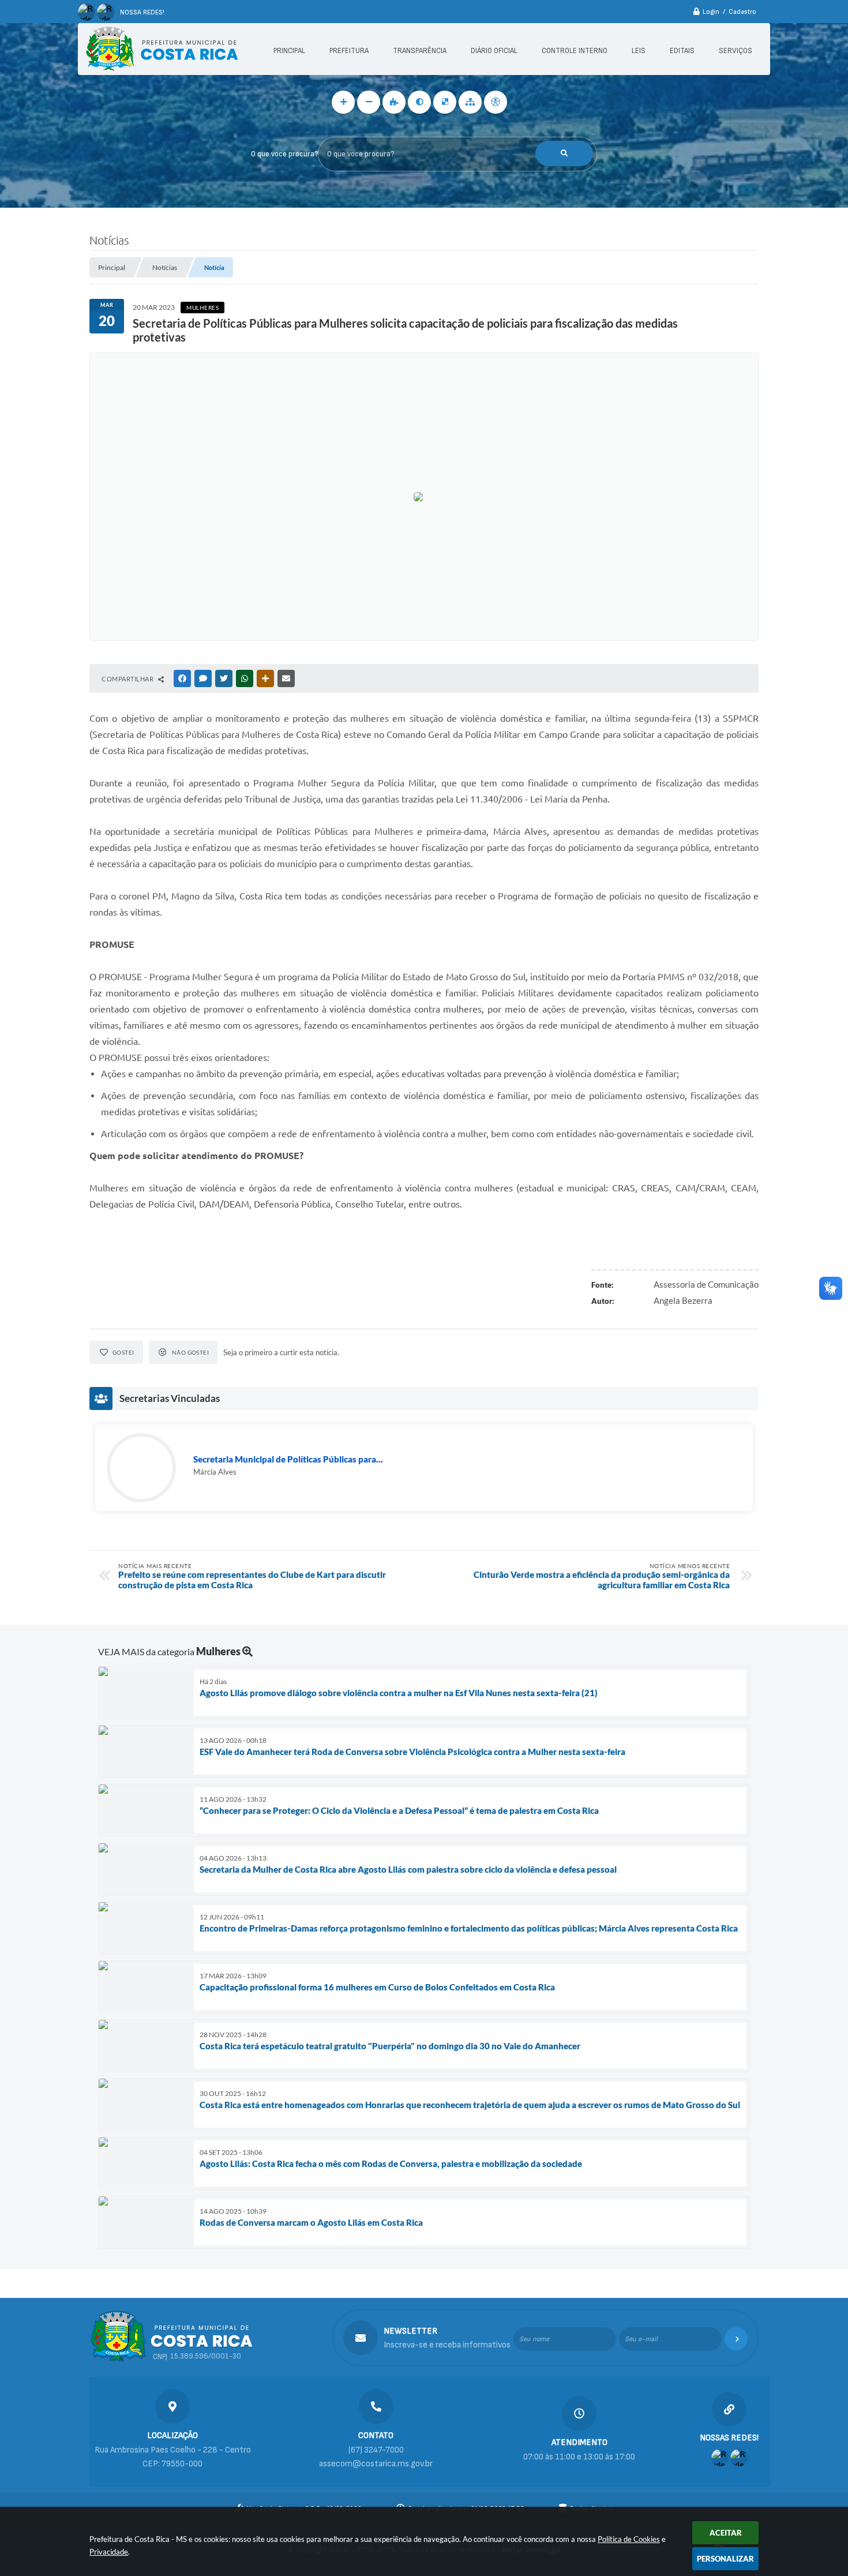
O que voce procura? (284, 154)
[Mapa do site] (470, 102)
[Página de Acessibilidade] (496, 102)
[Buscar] (564, 153)
